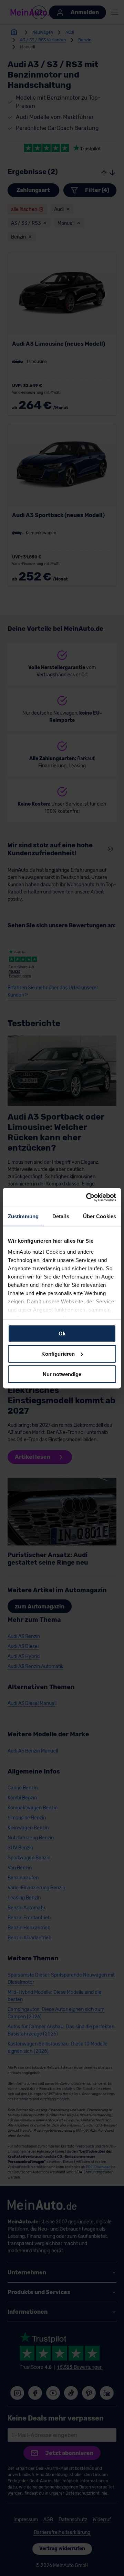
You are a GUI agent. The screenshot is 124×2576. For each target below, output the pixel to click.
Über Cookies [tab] (100, 1216)
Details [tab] (61, 1216)
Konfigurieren (58, 1354)
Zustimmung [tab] (23, 1216)
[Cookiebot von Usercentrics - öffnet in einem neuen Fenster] (87, 1197)
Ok (62, 1334)
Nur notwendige (62, 1374)
